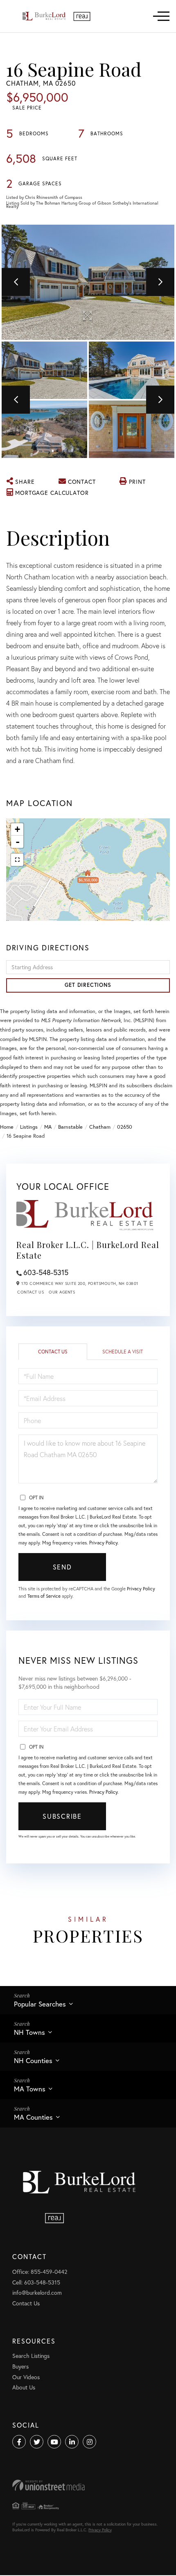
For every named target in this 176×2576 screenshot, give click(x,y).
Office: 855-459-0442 (40, 2272)
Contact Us (30, 1292)
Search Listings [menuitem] (31, 2356)
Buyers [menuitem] (20, 2366)
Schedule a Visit (123, 1352)
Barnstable (70, 1127)
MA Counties (33, 2117)
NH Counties (33, 2060)
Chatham (100, 1127)
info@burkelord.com (37, 2292)
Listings (29, 1127)
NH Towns (29, 2032)
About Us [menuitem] (24, 2387)
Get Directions (88, 985)
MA (48, 1127)
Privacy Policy (103, 1543)
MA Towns (30, 2089)
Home (7, 1127)
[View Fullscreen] (17, 860)
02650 (125, 1127)
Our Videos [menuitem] (26, 2377)
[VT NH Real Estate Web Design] (88, 2485)
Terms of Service (44, 1596)
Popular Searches (40, 2004)
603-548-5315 (46, 1272)
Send (62, 1567)
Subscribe (62, 1816)
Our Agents (62, 1292)
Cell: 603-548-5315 (36, 2282)
